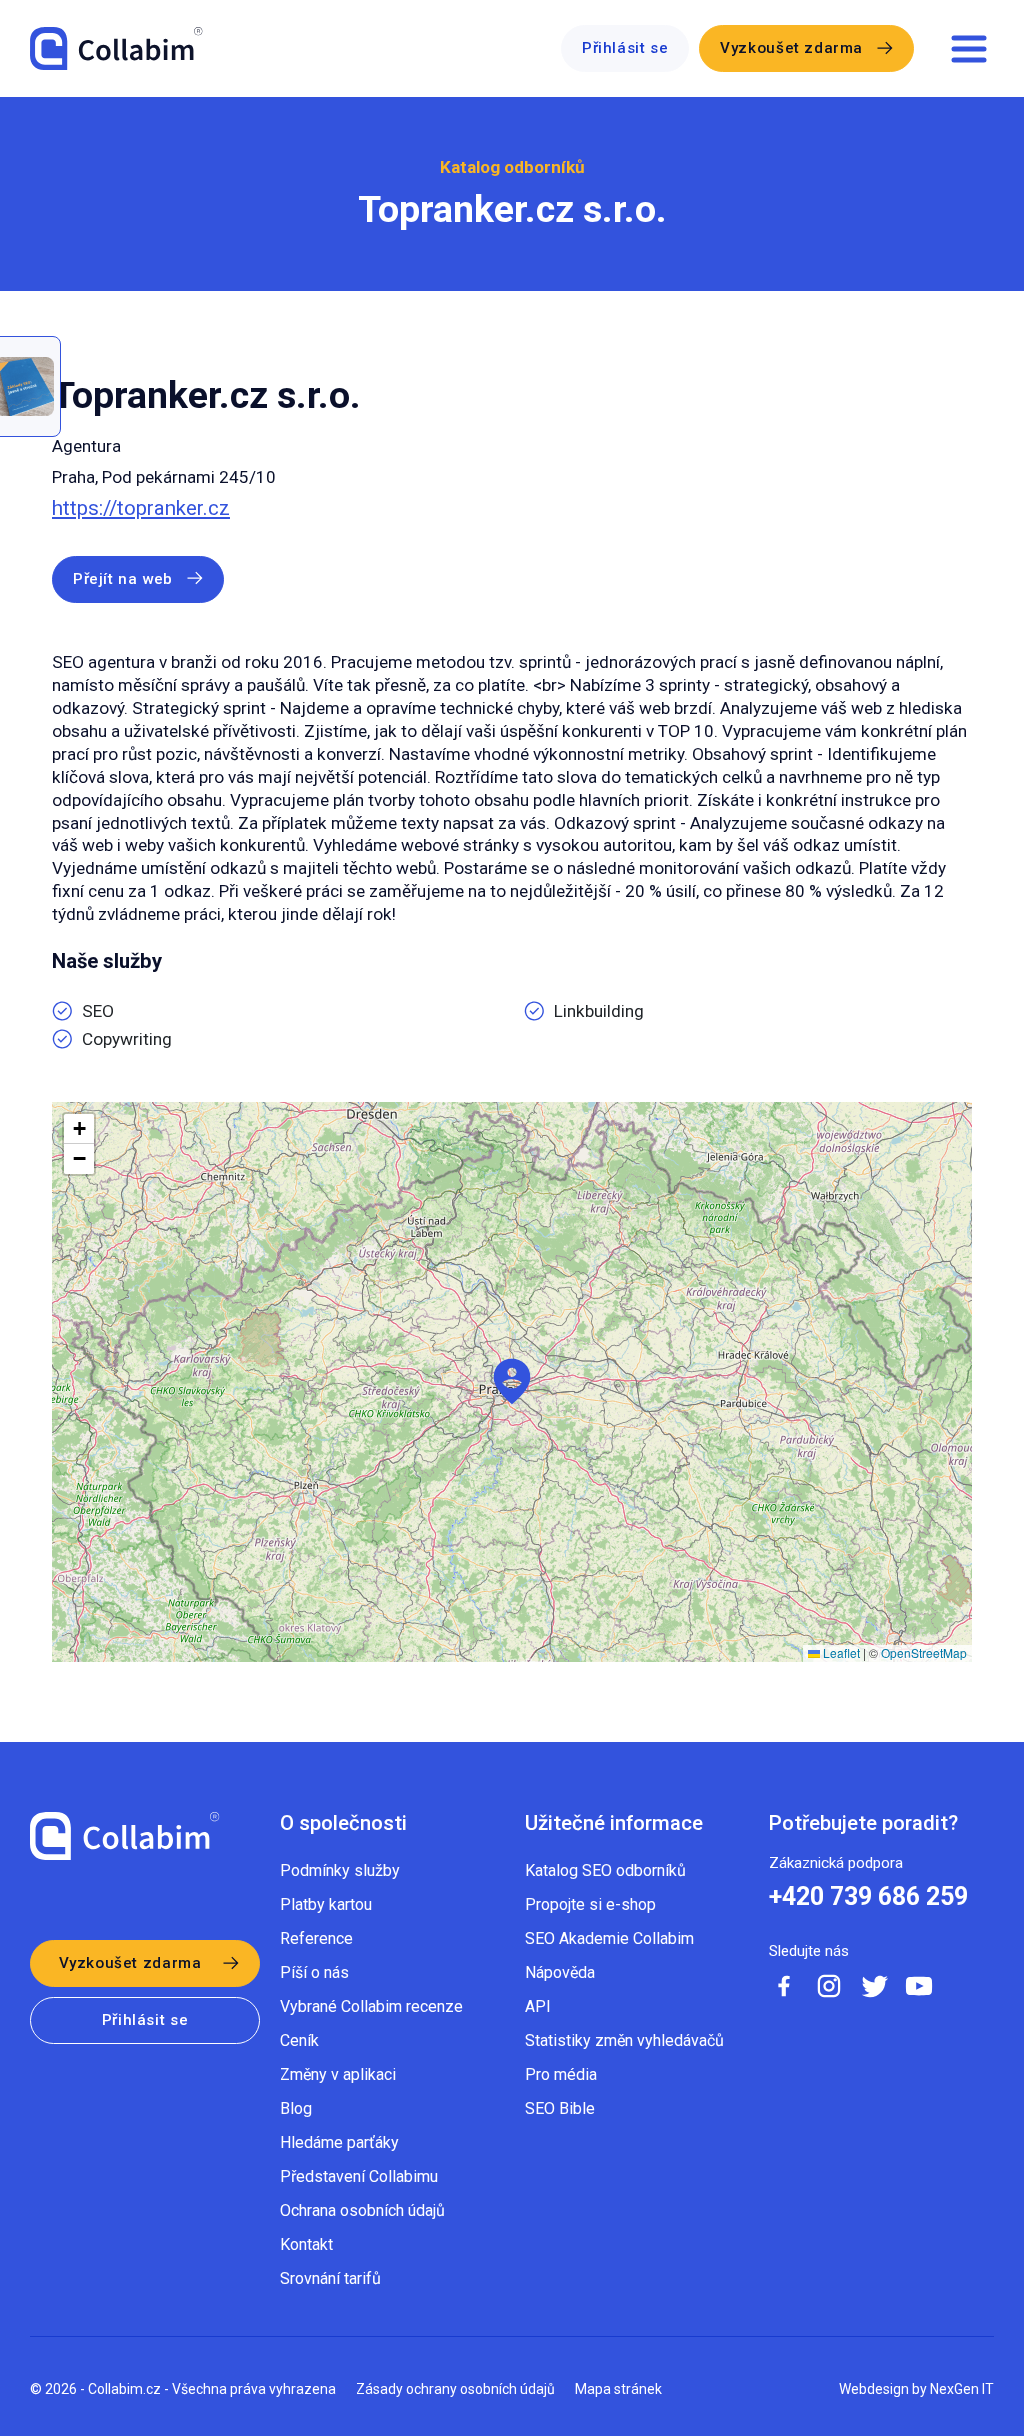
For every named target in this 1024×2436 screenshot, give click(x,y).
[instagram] (829, 1986)
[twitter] (874, 1986)
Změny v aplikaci (338, 2074)
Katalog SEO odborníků (605, 1870)
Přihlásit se (625, 48)
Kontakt (306, 2244)
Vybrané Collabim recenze (371, 2006)
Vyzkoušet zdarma (791, 48)
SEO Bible (560, 2108)
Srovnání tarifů (330, 2278)
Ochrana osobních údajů (362, 2210)
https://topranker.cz (141, 508)
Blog (296, 2108)
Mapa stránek (618, 2389)
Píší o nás (314, 1972)
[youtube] (919, 1986)
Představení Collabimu (359, 2176)
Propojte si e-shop (590, 1904)
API (538, 2006)
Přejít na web (123, 579)
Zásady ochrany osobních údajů (455, 2389)
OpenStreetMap (924, 1652)
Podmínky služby (340, 1870)
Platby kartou (326, 1904)
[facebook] (784, 1986)
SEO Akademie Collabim (609, 1938)
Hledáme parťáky (339, 2142)
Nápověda (560, 1972)
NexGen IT (962, 2389)
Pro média (561, 2074)
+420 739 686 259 (868, 1897)
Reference (316, 1938)
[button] (512, 1381)
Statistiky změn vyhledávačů (624, 2040)
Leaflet (840, 1652)
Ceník (299, 2040)
